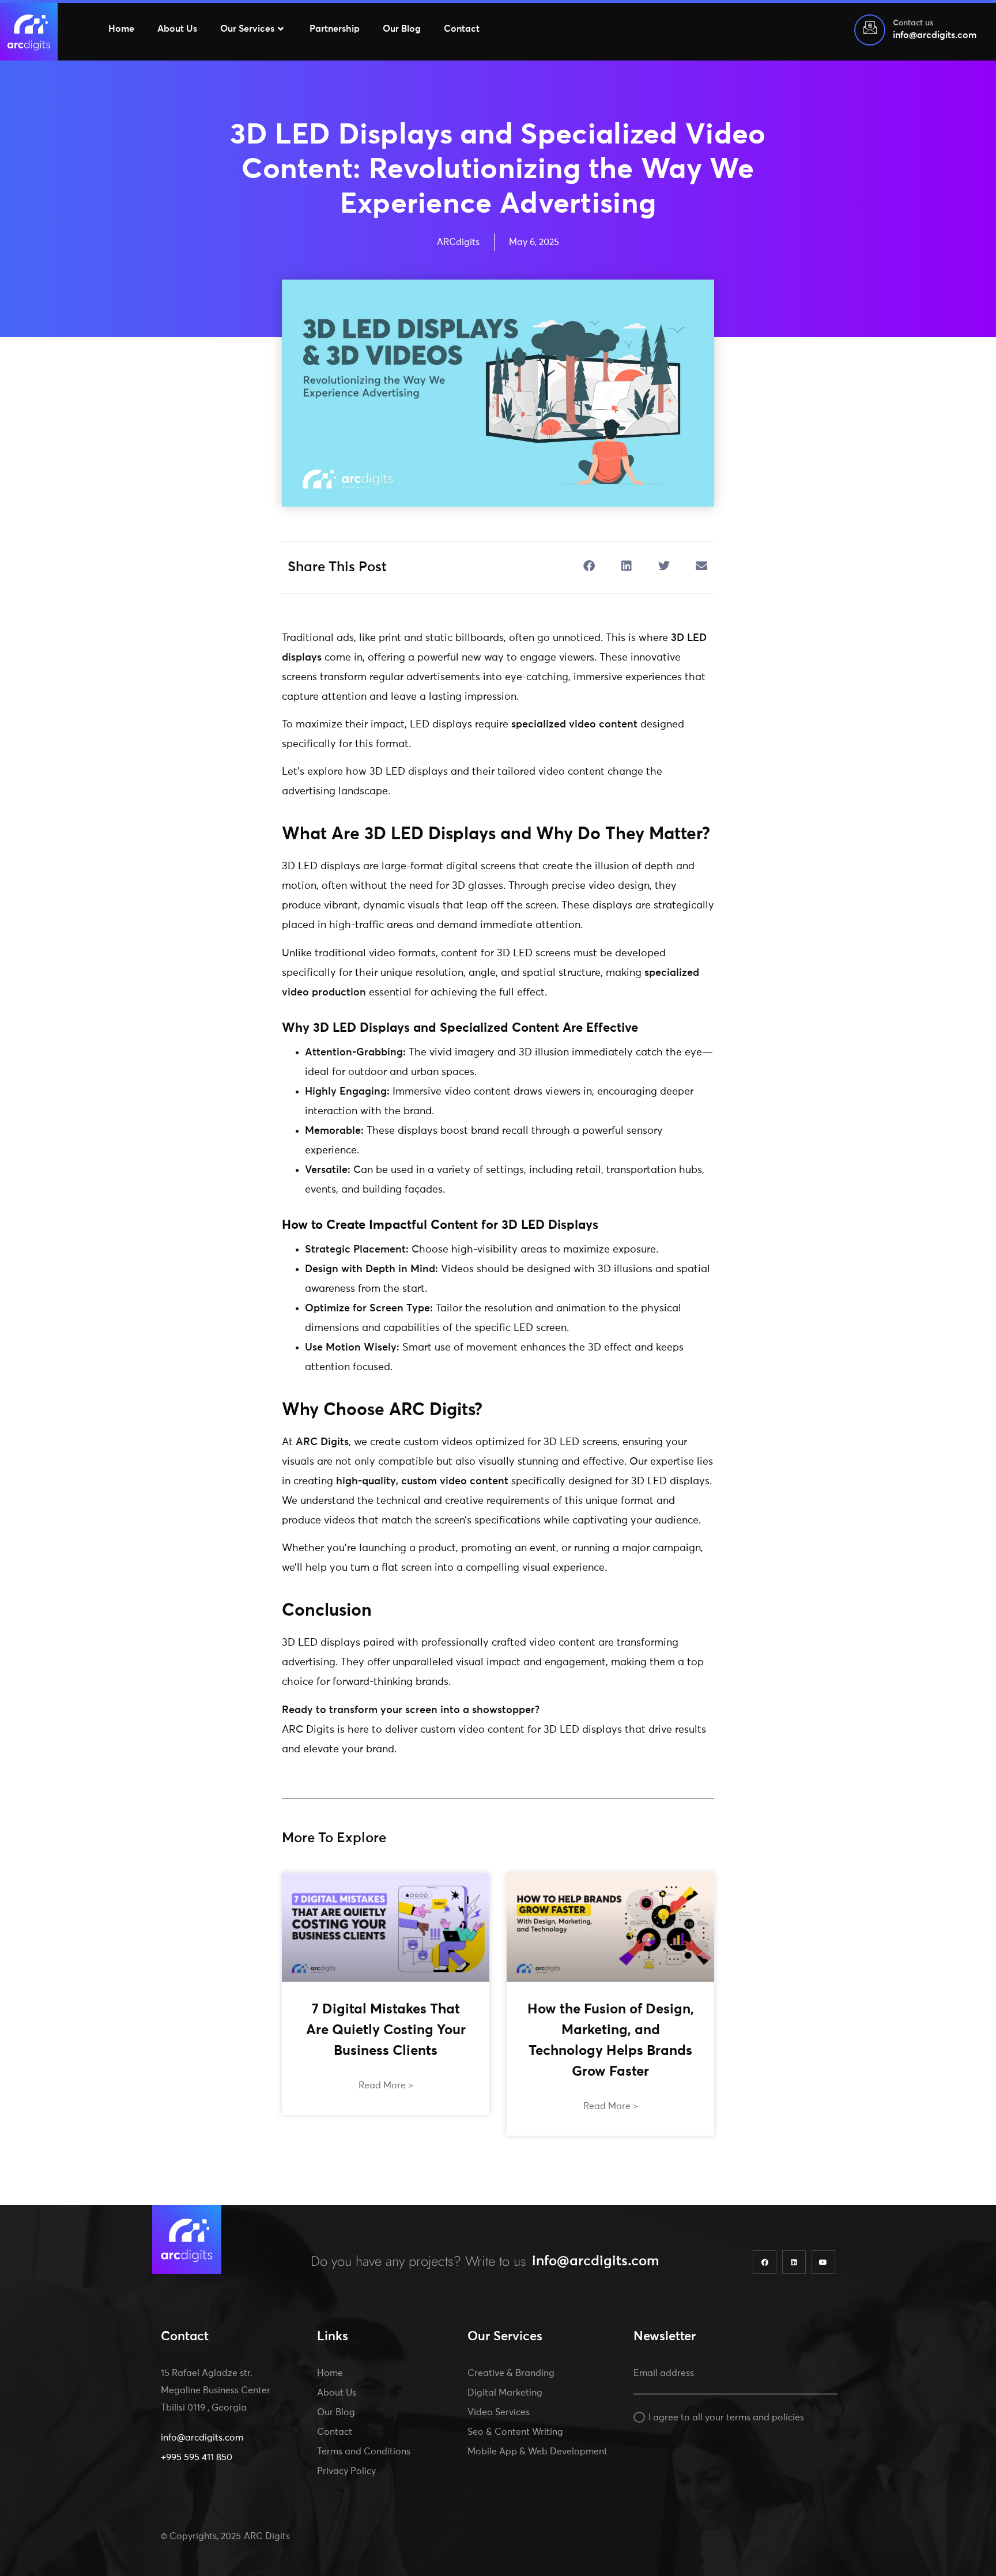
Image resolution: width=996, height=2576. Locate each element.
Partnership (335, 29)
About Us (177, 29)
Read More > (386, 2085)
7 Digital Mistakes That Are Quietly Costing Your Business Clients (386, 2030)
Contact (462, 29)
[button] (589, 566)
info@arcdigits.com (596, 2261)
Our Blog (402, 29)
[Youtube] (823, 2262)
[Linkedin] (794, 2262)
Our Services (247, 29)
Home (121, 29)
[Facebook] (765, 2262)
